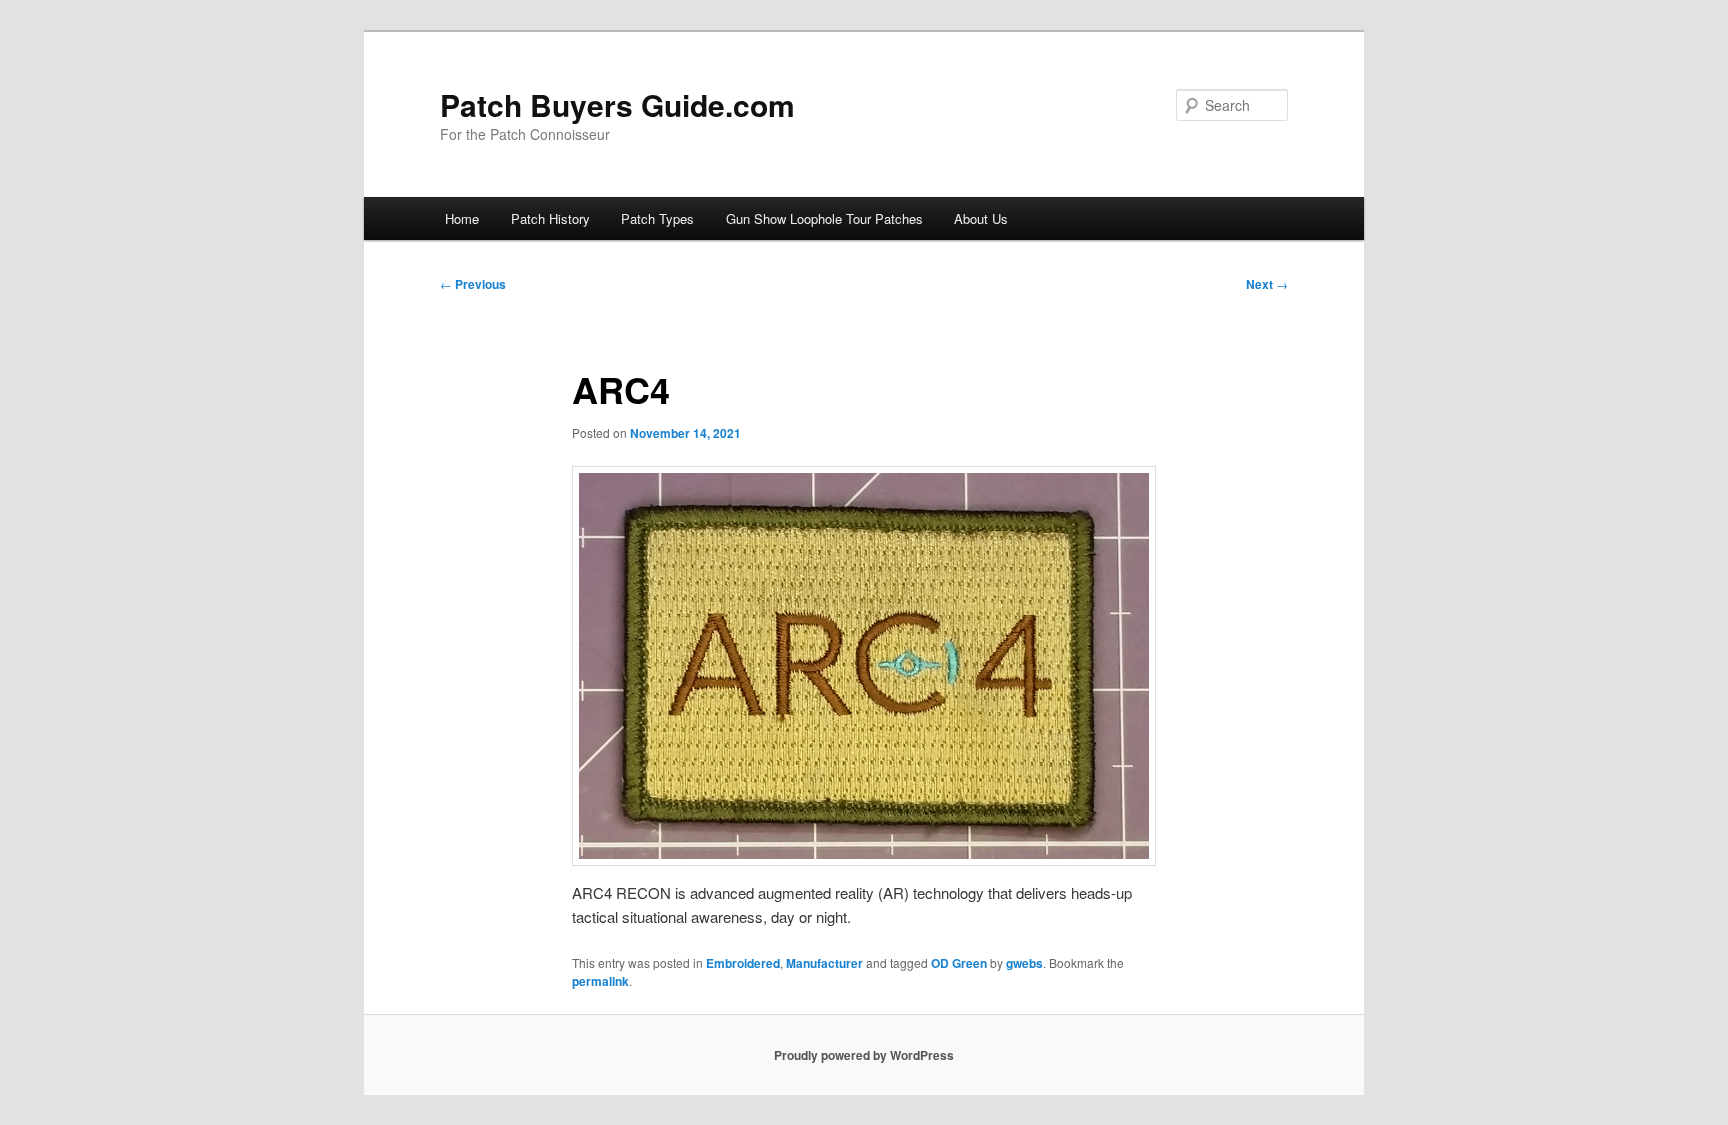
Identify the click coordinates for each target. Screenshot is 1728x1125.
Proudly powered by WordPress (864, 1055)
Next (1267, 284)
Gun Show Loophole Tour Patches (824, 218)
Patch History (550, 218)
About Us (981, 218)
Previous (473, 284)
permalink (600, 981)
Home (462, 218)
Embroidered (743, 963)
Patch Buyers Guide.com (617, 104)
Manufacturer (824, 963)
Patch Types (657, 218)
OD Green (959, 963)
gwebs (1024, 963)
